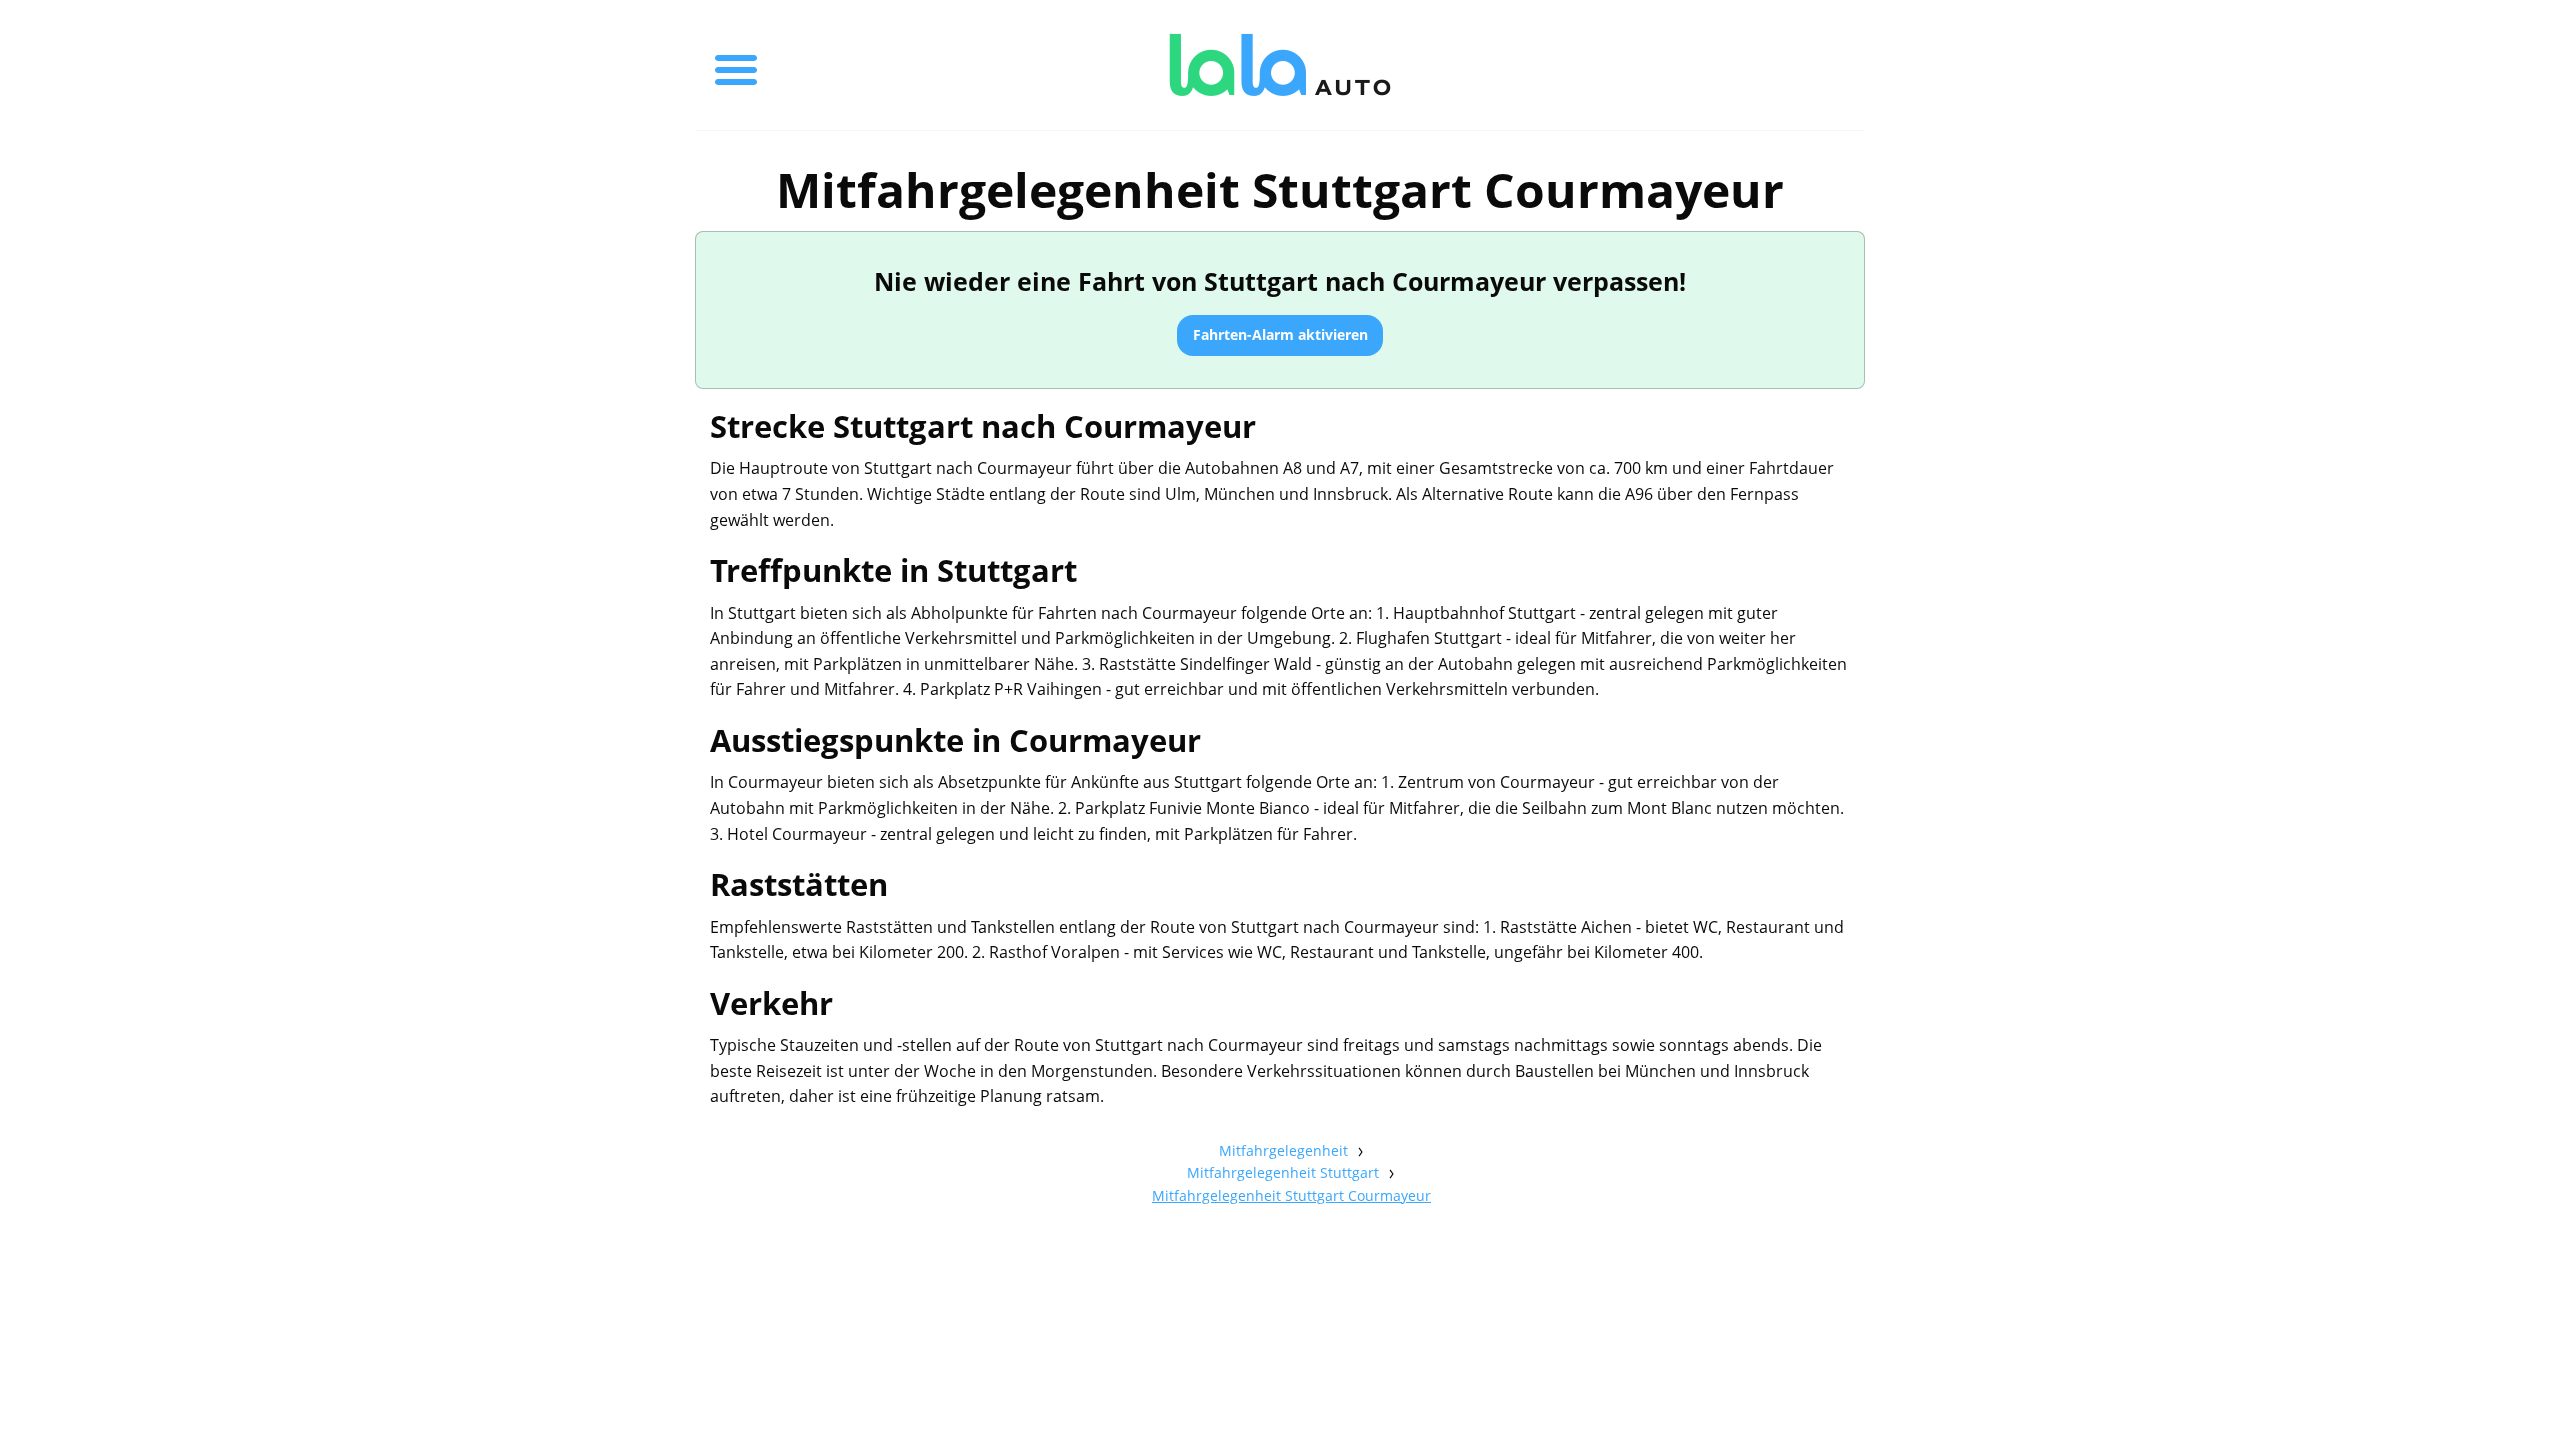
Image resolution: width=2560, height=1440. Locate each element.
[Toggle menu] (736, 65)
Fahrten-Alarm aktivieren (1280, 334)
